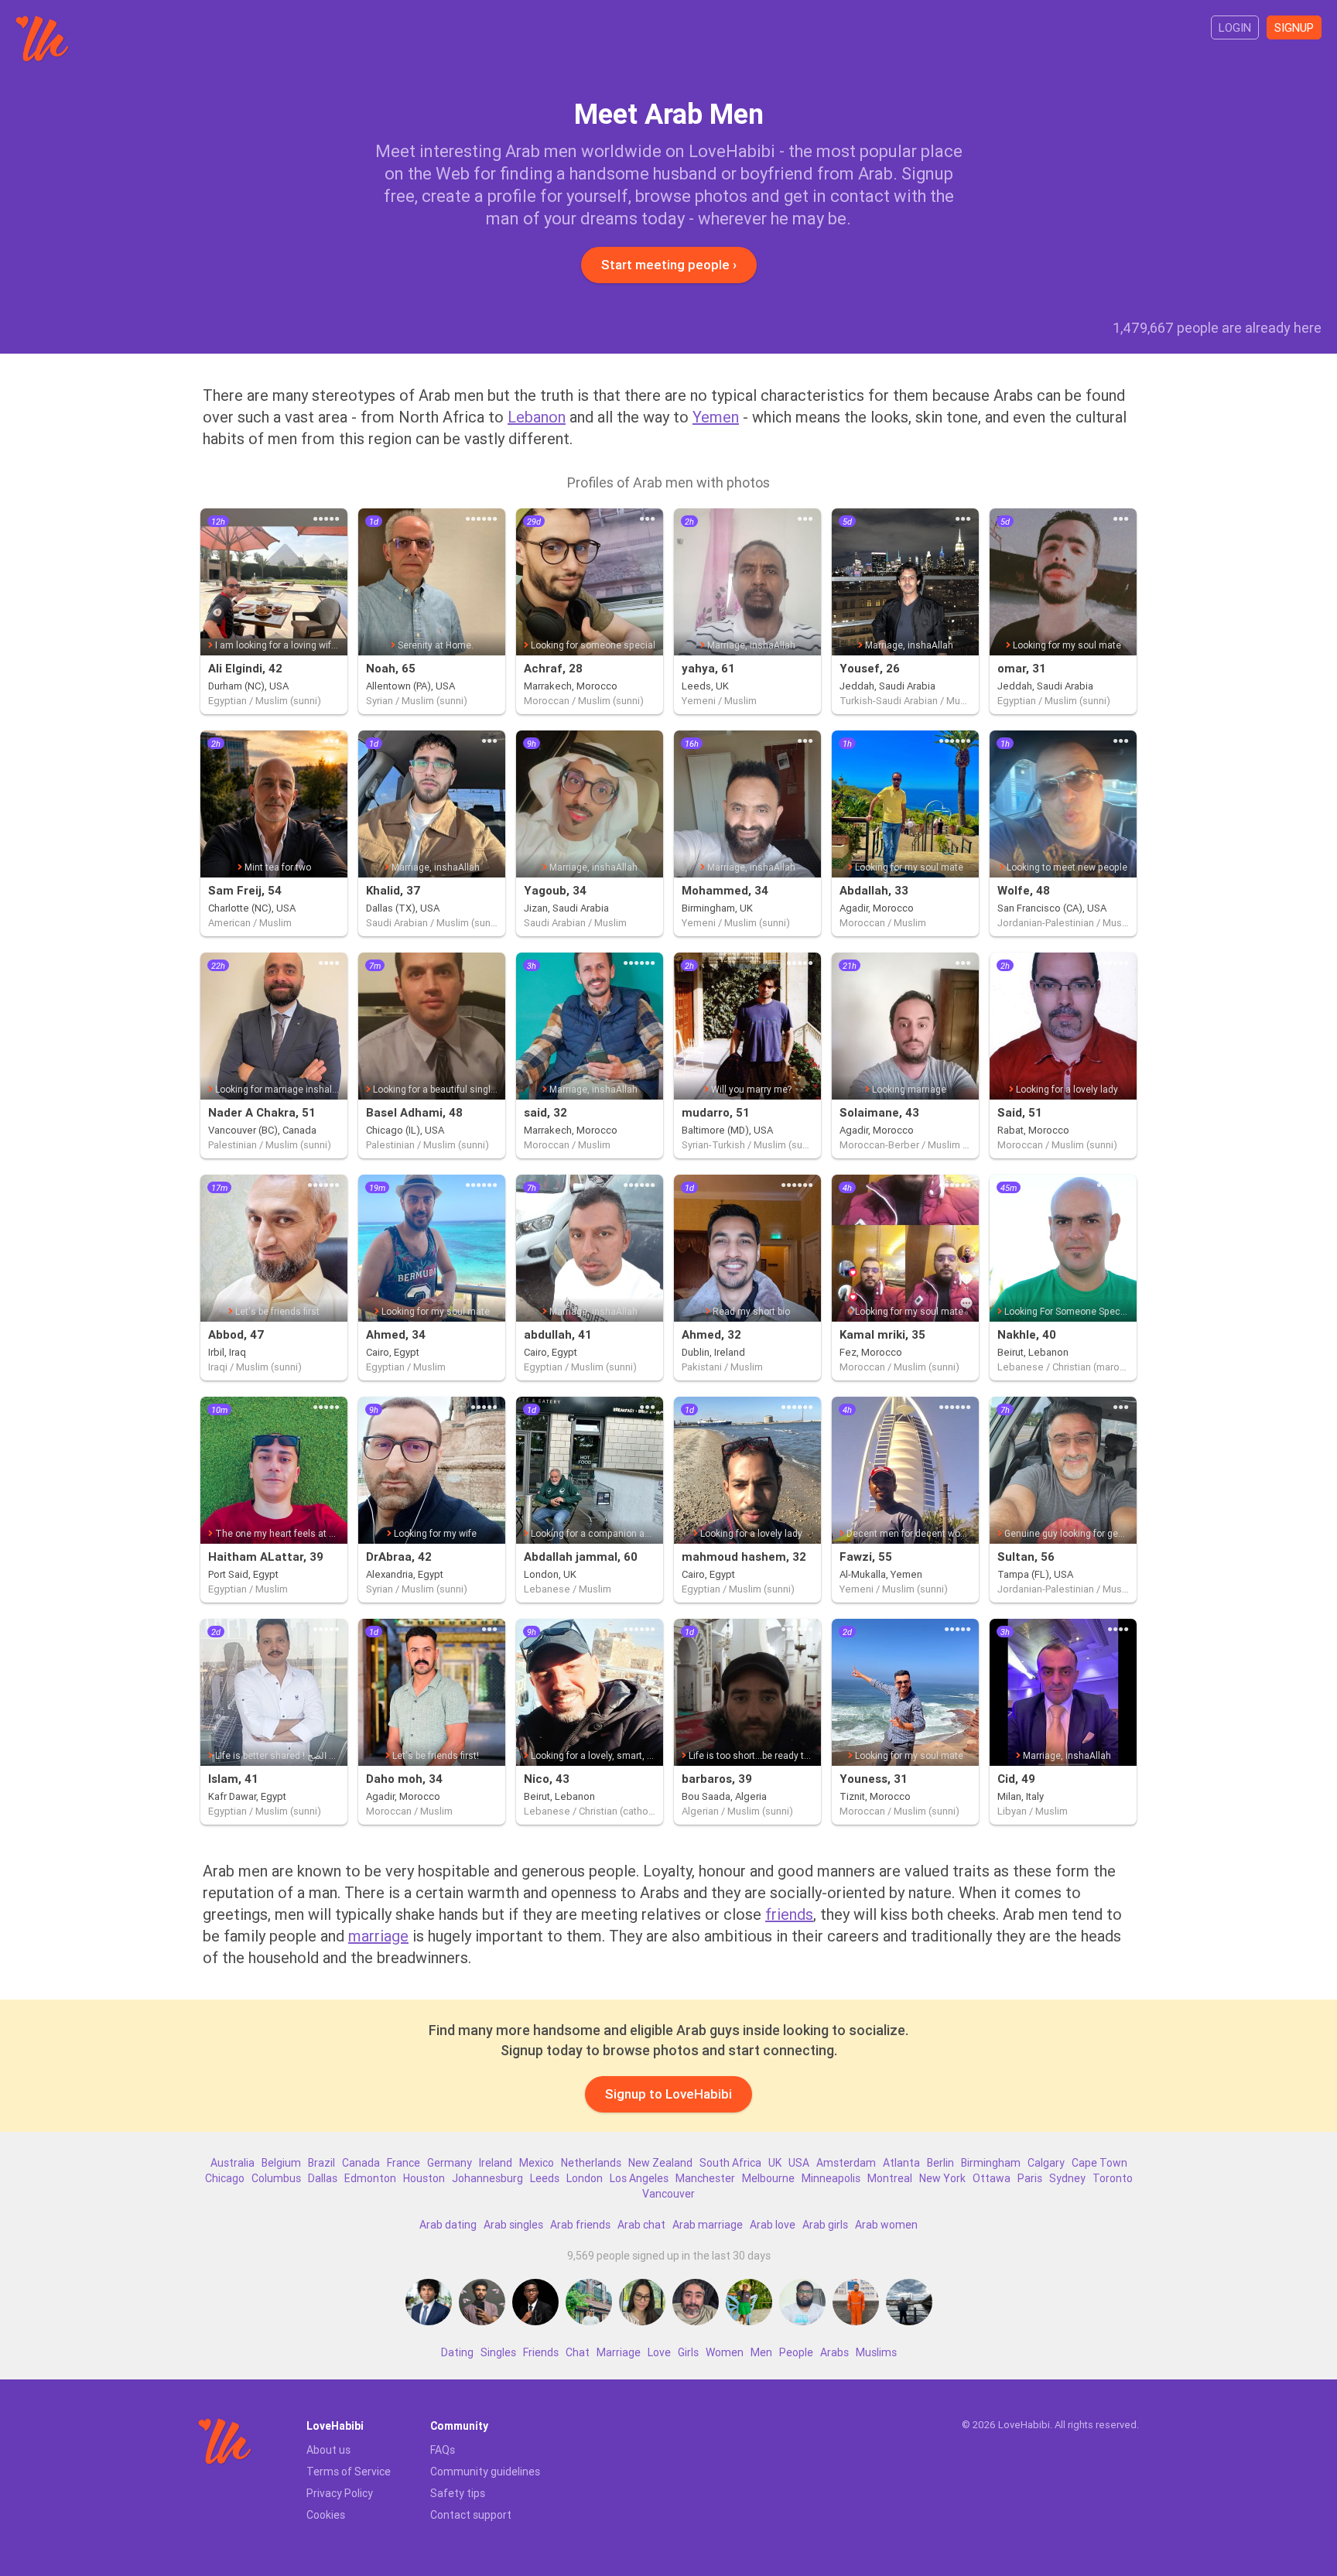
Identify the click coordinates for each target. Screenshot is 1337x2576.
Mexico (537, 2163)
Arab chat (641, 2225)
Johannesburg (487, 2178)
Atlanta (901, 2163)
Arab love (773, 2225)
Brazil (321, 2163)
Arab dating (448, 2225)
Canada (361, 2163)
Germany (450, 2163)
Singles (498, 2352)
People (796, 2352)
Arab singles (513, 2225)
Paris (1030, 2178)
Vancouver (668, 2194)
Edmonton (370, 2178)
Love (659, 2352)
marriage (378, 1936)
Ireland (496, 2163)
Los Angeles (639, 2178)
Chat (578, 2352)
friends (789, 1914)
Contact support (471, 2515)
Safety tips (458, 2493)
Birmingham (991, 2163)
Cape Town (1099, 2163)
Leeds (545, 2178)
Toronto (1113, 2178)
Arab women (886, 2225)
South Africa (730, 2163)
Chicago (225, 2178)
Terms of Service (349, 2472)
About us (328, 2450)
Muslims (876, 2352)
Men (761, 2352)
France (403, 2163)
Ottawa (992, 2178)
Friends (541, 2352)
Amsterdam (846, 2163)
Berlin (940, 2163)
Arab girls (825, 2225)
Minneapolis (831, 2178)
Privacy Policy (340, 2493)
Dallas (323, 2178)
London (585, 2178)
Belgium (281, 2163)
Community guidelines (485, 2472)
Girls (688, 2352)
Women (725, 2352)
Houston (424, 2178)
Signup (1294, 27)
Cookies (326, 2515)
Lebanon (537, 417)
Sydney (1067, 2178)
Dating (457, 2352)
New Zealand (660, 2163)
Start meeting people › (669, 265)
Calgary (1046, 2163)
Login (1235, 27)
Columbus (276, 2178)
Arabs (834, 2352)
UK (775, 2163)
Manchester (705, 2178)
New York (942, 2178)
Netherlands (591, 2163)
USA (799, 2163)
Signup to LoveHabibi (668, 2094)
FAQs (443, 2450)
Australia (233, 2163)
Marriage (619, 2352)
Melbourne (768, 2178)
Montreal (890, 2178)
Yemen (716, 417)
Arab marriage (708, 2225)
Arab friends (580, 2225)
